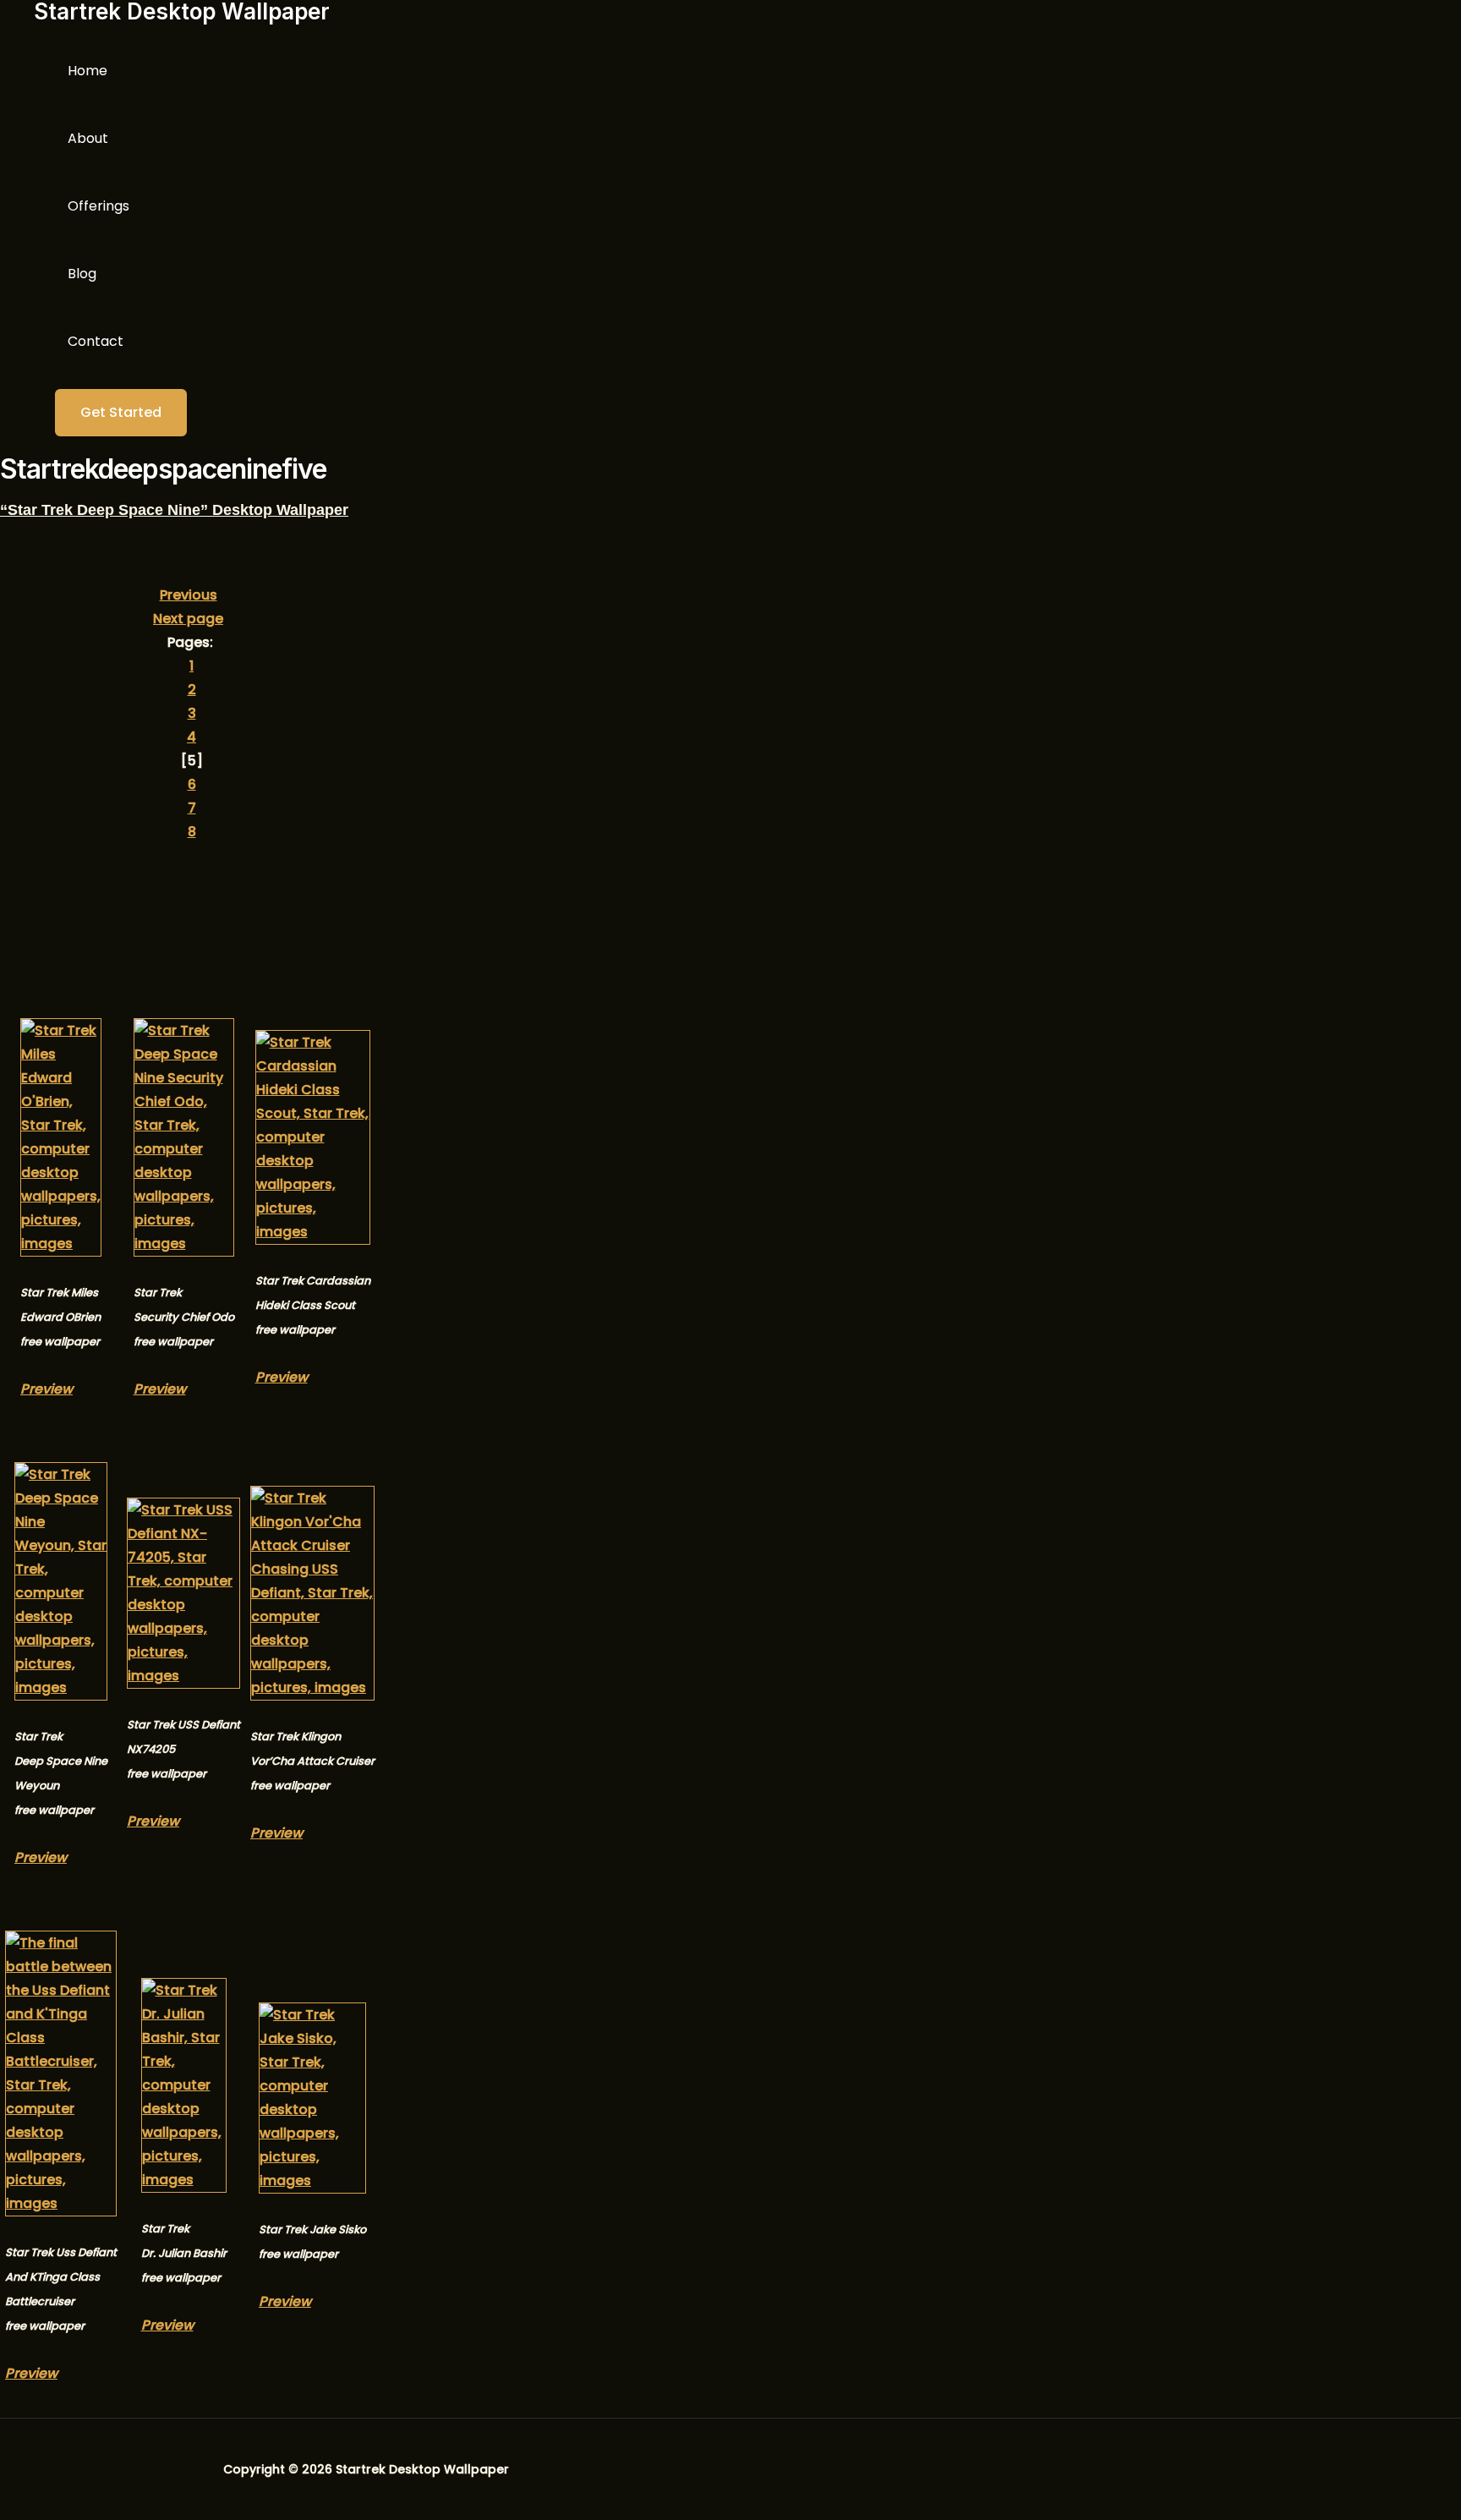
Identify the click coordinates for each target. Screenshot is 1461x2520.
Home (88, 71)
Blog (82, 274)
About (88, 138)
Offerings (98, 206)
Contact (96, 341)
